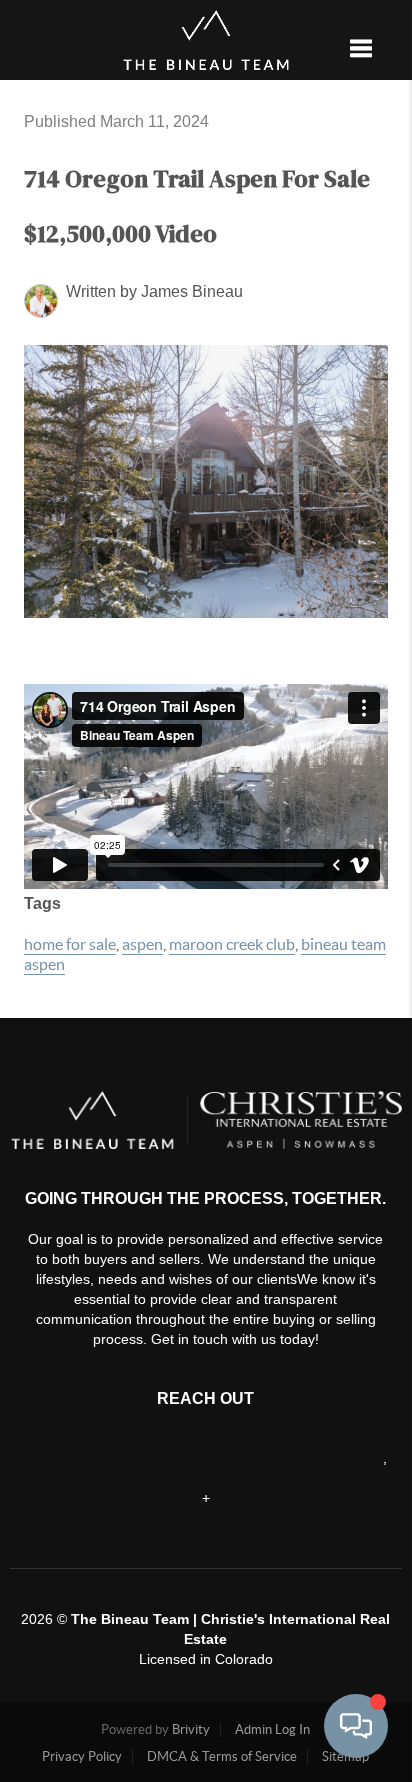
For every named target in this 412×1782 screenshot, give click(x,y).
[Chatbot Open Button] (356, 1726)
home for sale (70, 944)
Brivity (191, 1729)
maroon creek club (232, 944)
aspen (142, 944)
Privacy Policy (82, 1756)
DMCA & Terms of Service (222, 1756)
